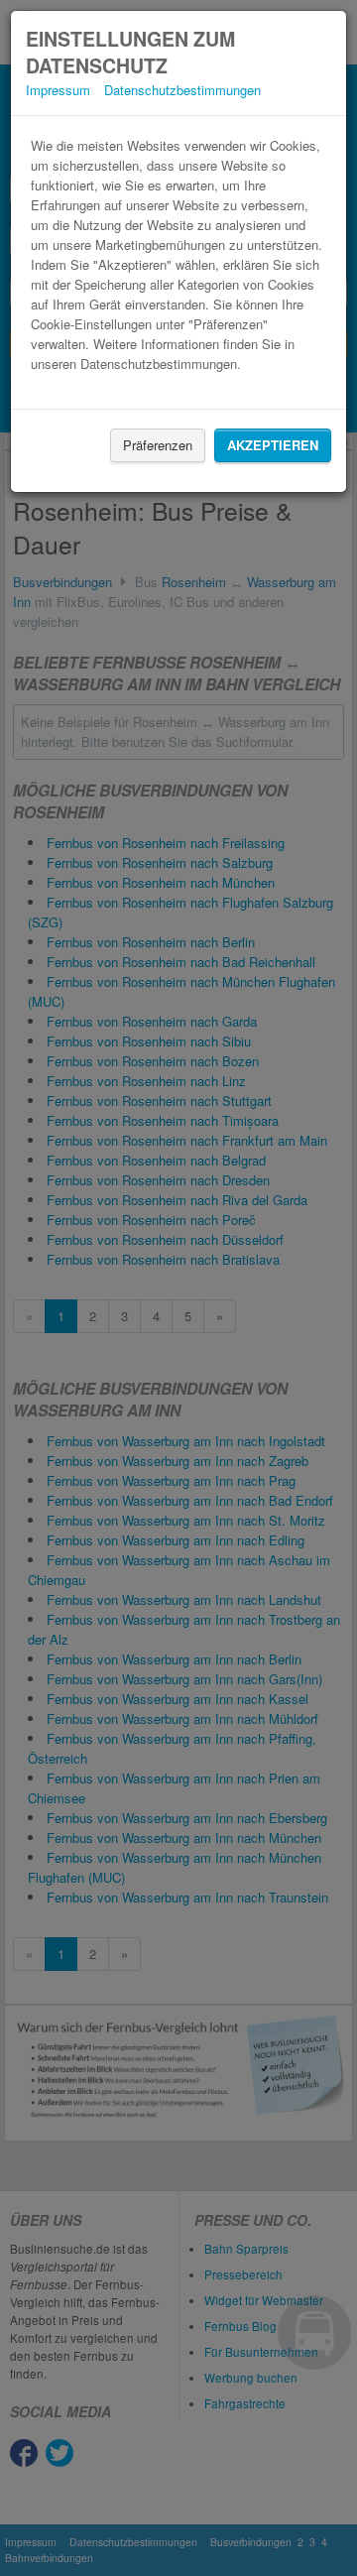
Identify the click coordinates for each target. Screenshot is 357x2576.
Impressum (58, 90)
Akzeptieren (273, 445)
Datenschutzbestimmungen (182, 90)
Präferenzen (158, 445)
